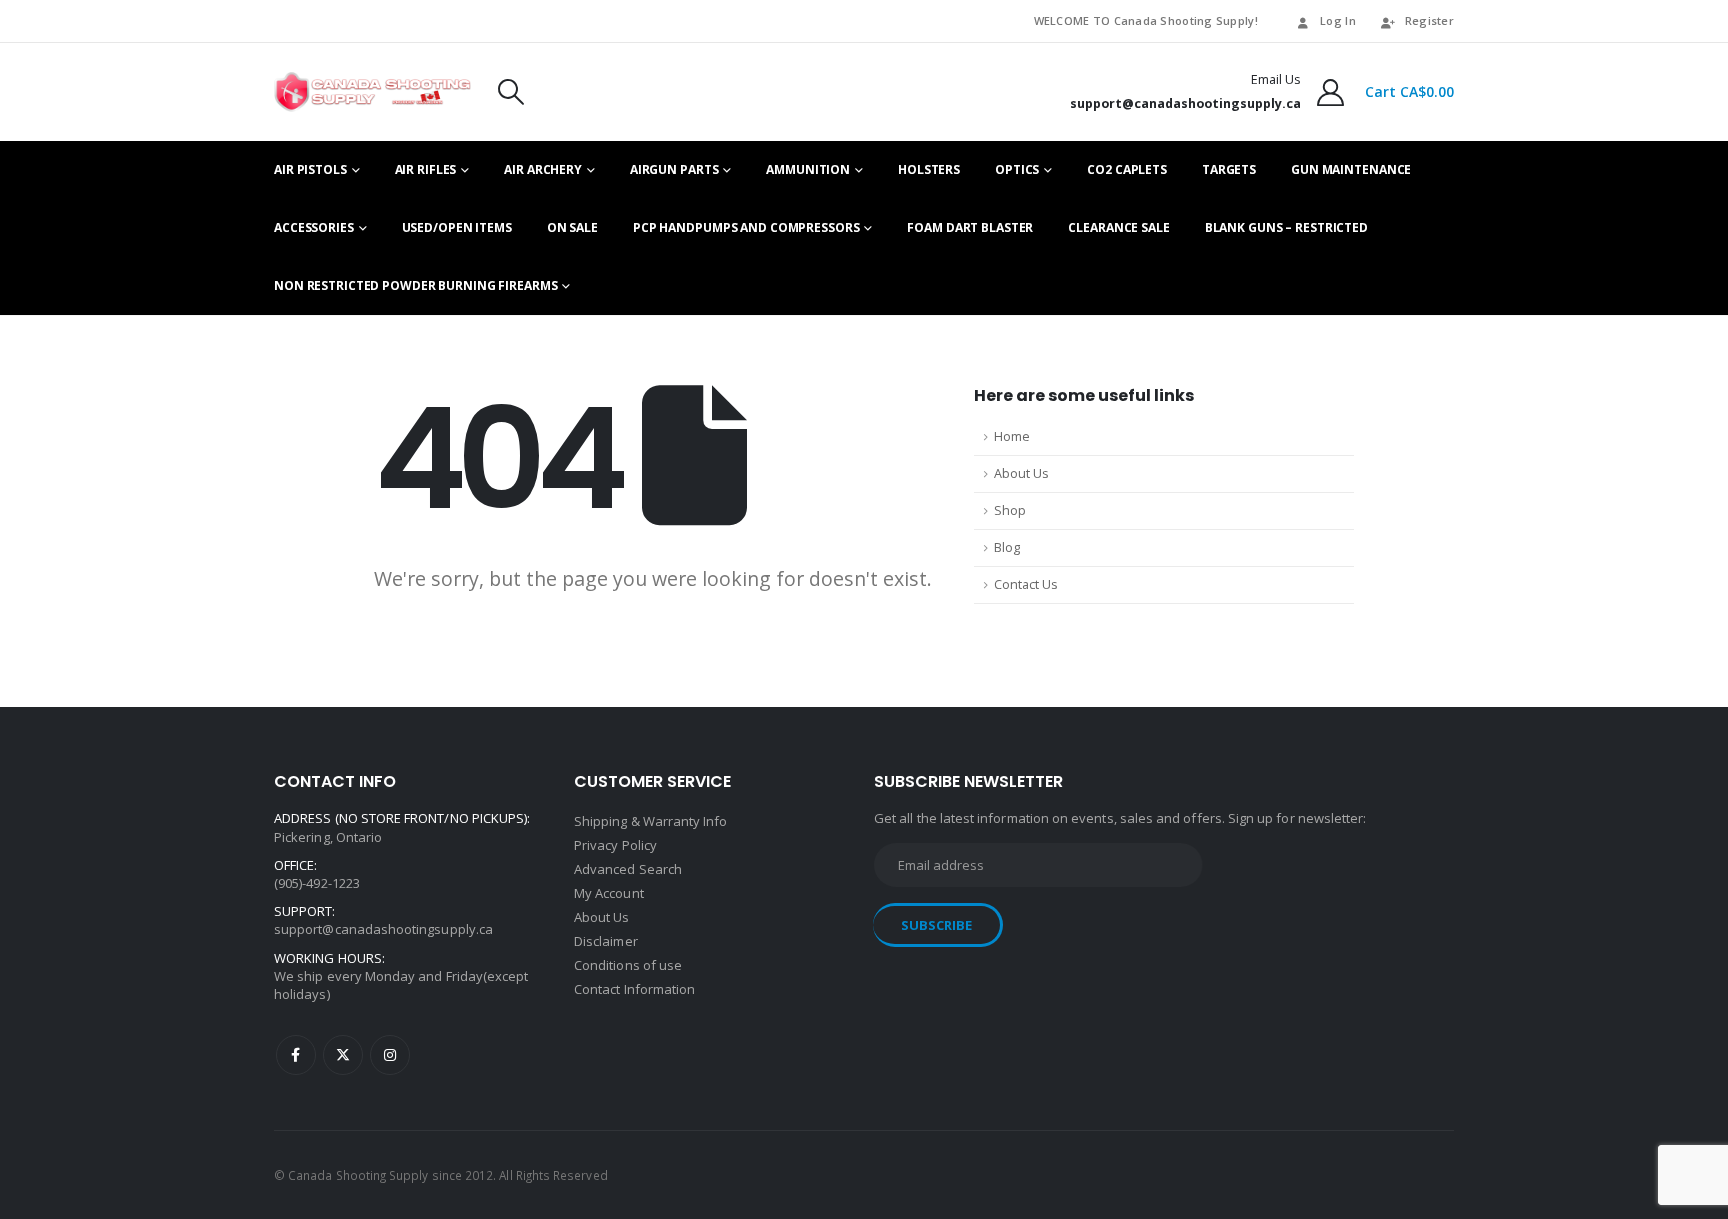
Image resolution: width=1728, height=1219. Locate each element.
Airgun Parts (674, 169)
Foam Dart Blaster (970, 227)
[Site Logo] (372, 92)
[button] (511, 92)
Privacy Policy (615, 845)
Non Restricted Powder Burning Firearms (415, 285)
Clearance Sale (1118, 227)
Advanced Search (628, 869)
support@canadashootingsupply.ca (383, 929)
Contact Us (1026, 584)
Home (1012, 436)
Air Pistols (310, 169)
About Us (1021, 473)
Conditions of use (628, 965)
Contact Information (634, 989)
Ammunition (808, 169)
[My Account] (1331, 92)
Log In (1338, 20)
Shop (1010, 510)
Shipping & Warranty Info (651, 821)
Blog (1007, 547)
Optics (1017, 169)
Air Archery (543, 169)
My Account (609, 893)
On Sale (572, 227)
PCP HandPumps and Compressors (746, 227)
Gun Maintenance (1351, 169)
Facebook (296, 1055)
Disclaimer (606, 941)
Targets (1229, 169)
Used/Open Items (457, 227)
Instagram (390, 1055)
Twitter (343, 1055)
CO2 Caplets (1127, 169)
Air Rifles (426, 169)
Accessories (314, 227)
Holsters (929, 169)
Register (1429, 20)
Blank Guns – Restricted (1286, 227)
